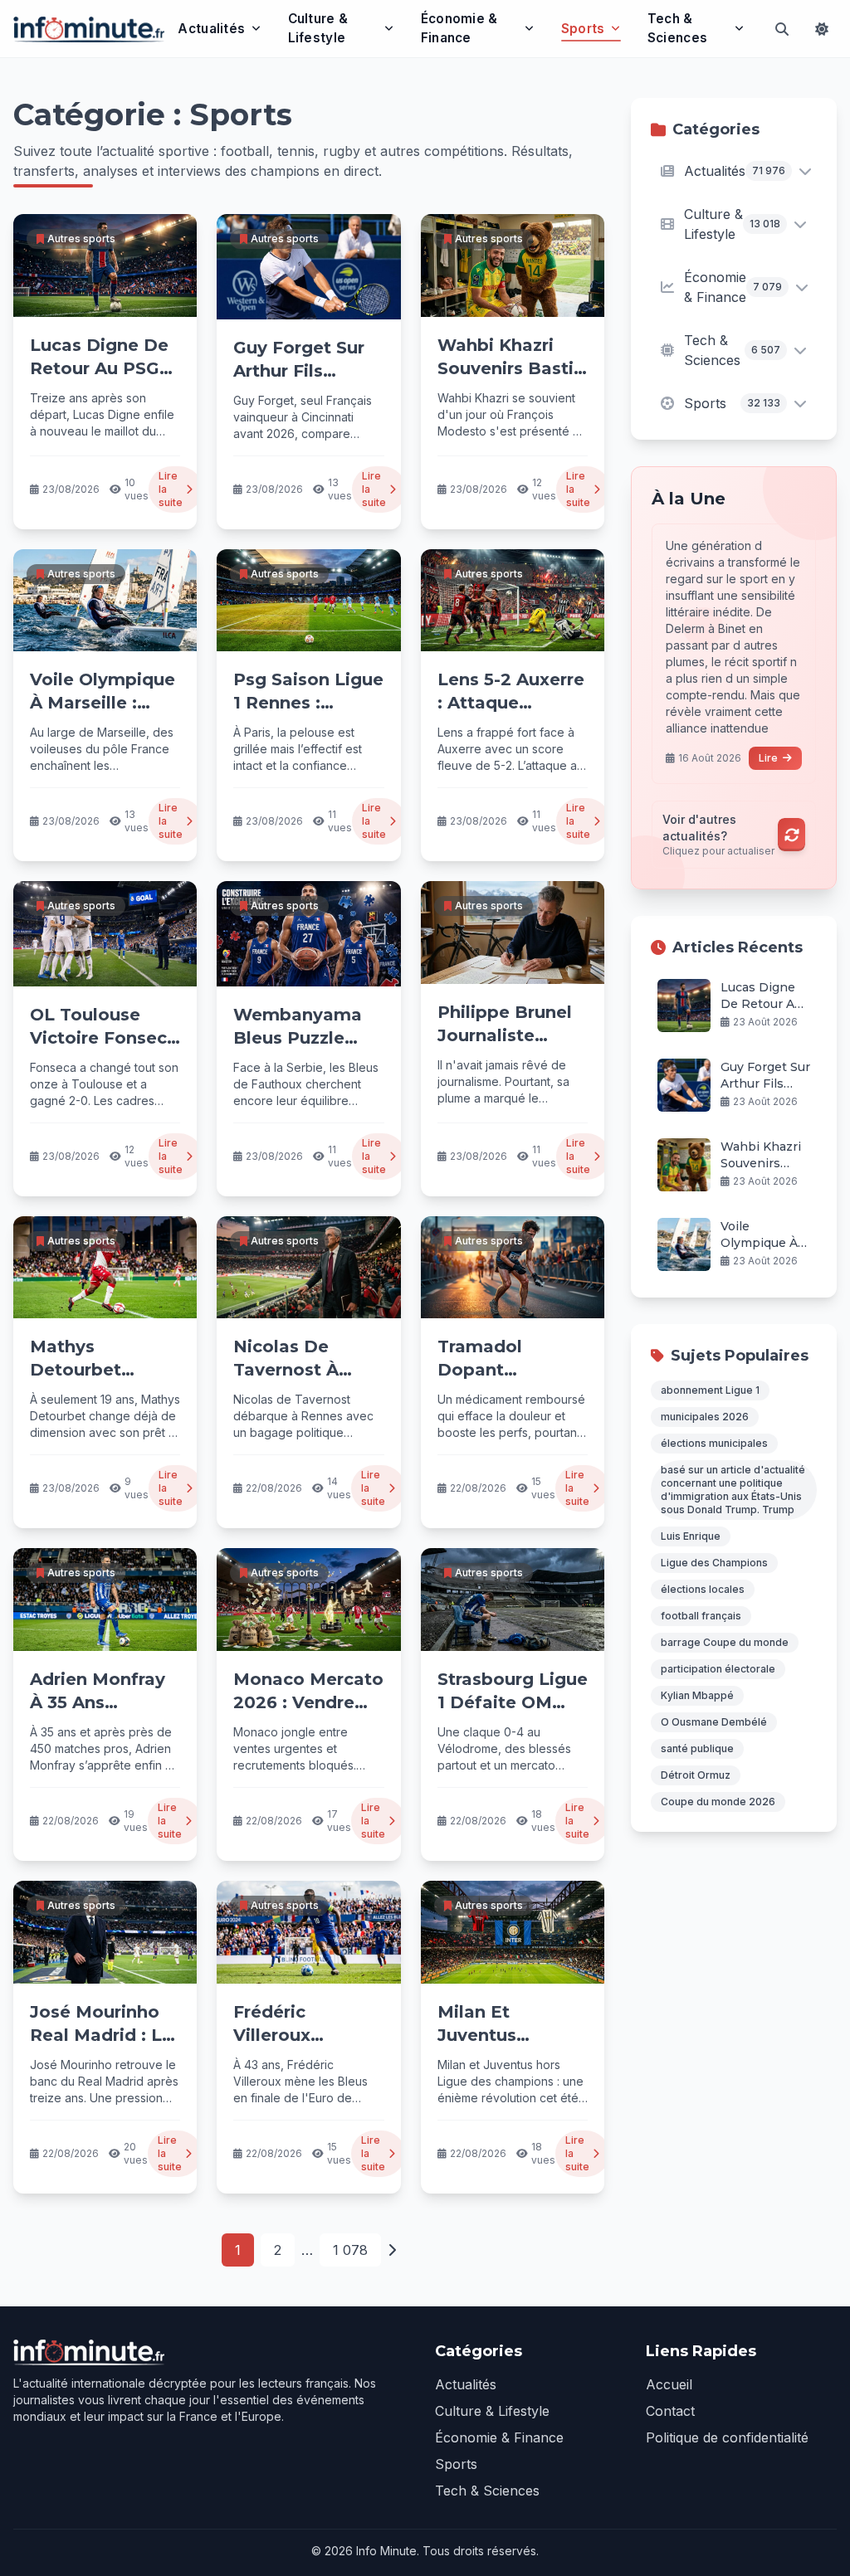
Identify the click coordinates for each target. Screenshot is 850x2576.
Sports (583, 29)
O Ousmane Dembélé (714, 1722)
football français (701, 1616)
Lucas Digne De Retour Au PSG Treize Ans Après (103, 368)
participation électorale (718, 1669)
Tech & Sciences (677, 28)
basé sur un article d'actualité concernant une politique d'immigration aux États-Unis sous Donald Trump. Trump (733, 1490)
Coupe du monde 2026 (718, 1802)
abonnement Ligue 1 (710, 1390)
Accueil (669, 2384)
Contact (670, 2411)
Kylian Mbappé (697, 1695)
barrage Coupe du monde (725, 1642)
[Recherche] (782, 29)
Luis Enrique (691, 1536)
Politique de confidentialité (727, 2437)
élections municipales (714, 1443)
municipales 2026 (705, 1417)
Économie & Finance (459, 28)
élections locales (703, 1589)
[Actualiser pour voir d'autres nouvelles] (791, 835)
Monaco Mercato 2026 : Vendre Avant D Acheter (308, 1702)
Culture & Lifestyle (318, 28)
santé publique (697, 1748)
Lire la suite (171, 489)
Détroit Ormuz (696, 1775)
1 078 (350, 2250)
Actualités (211, 29)
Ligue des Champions (714, 1563)
